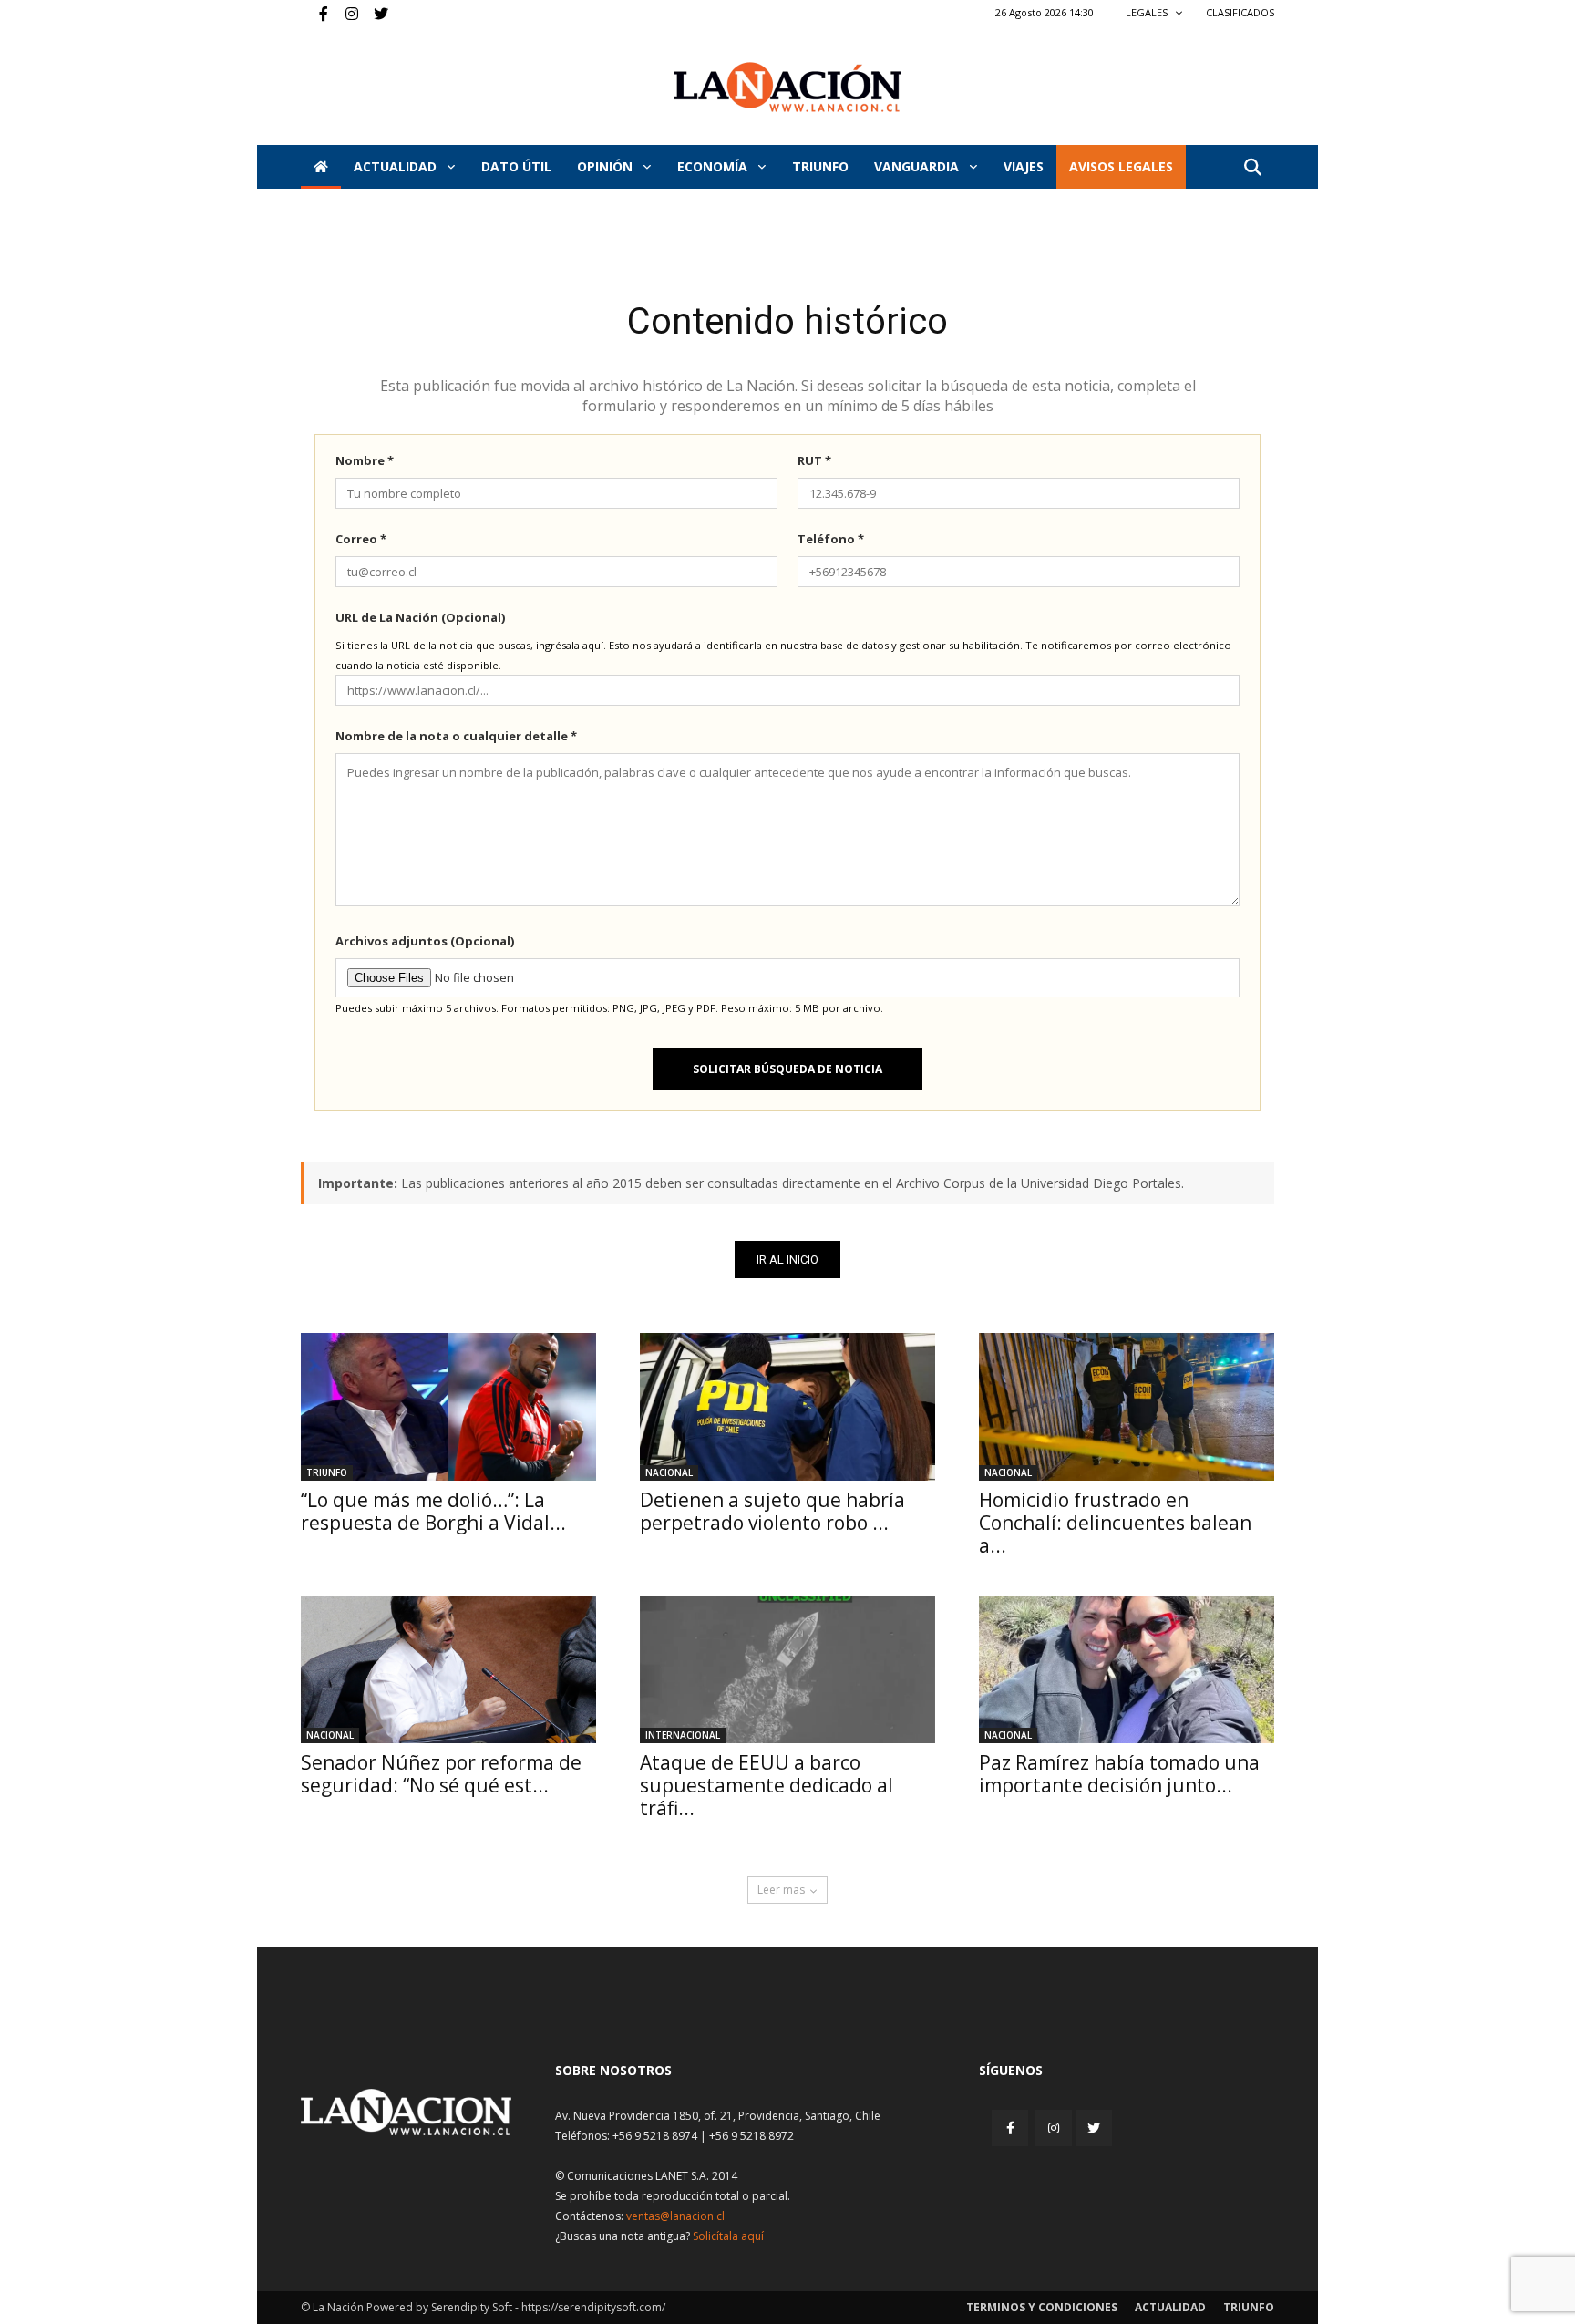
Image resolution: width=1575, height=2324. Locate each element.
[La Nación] (787, 87)
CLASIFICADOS (1240, 12)
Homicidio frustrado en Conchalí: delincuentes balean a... (1115, 1523)
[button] (1252, 168)
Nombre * (365, 460)
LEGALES (1148, 12)
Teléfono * (831, 539)
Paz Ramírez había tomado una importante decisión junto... (1119, 1774)
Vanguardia (918, 166)
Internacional (683, 1735)
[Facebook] (314, 13)
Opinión (607, 166)
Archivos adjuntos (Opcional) (425, 941)
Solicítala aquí (728, 2236)
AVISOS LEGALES (1121, 166)
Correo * (361, 539)
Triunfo (820, 166)
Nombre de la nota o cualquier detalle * (456, 736)
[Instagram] (345, 13)
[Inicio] (321, 167)
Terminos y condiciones (1042, 2307)
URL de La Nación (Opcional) (420, 617)
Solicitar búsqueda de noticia (787, 1069)
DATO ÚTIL (516, 166)
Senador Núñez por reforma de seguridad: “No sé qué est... (441, 1774)
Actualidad (397, 166)
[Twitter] (375, 13)
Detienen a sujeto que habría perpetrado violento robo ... (772, 1511)
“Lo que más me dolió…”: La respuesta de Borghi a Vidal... (433, 1511)
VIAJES (1024, 166)
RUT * (814, 460)
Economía (714, 166)
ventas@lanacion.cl (675, 2216)
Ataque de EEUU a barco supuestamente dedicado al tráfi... (767, 1785)
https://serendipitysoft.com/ (593, 2307)
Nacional (669, 1472)
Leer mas (781, 1890)
